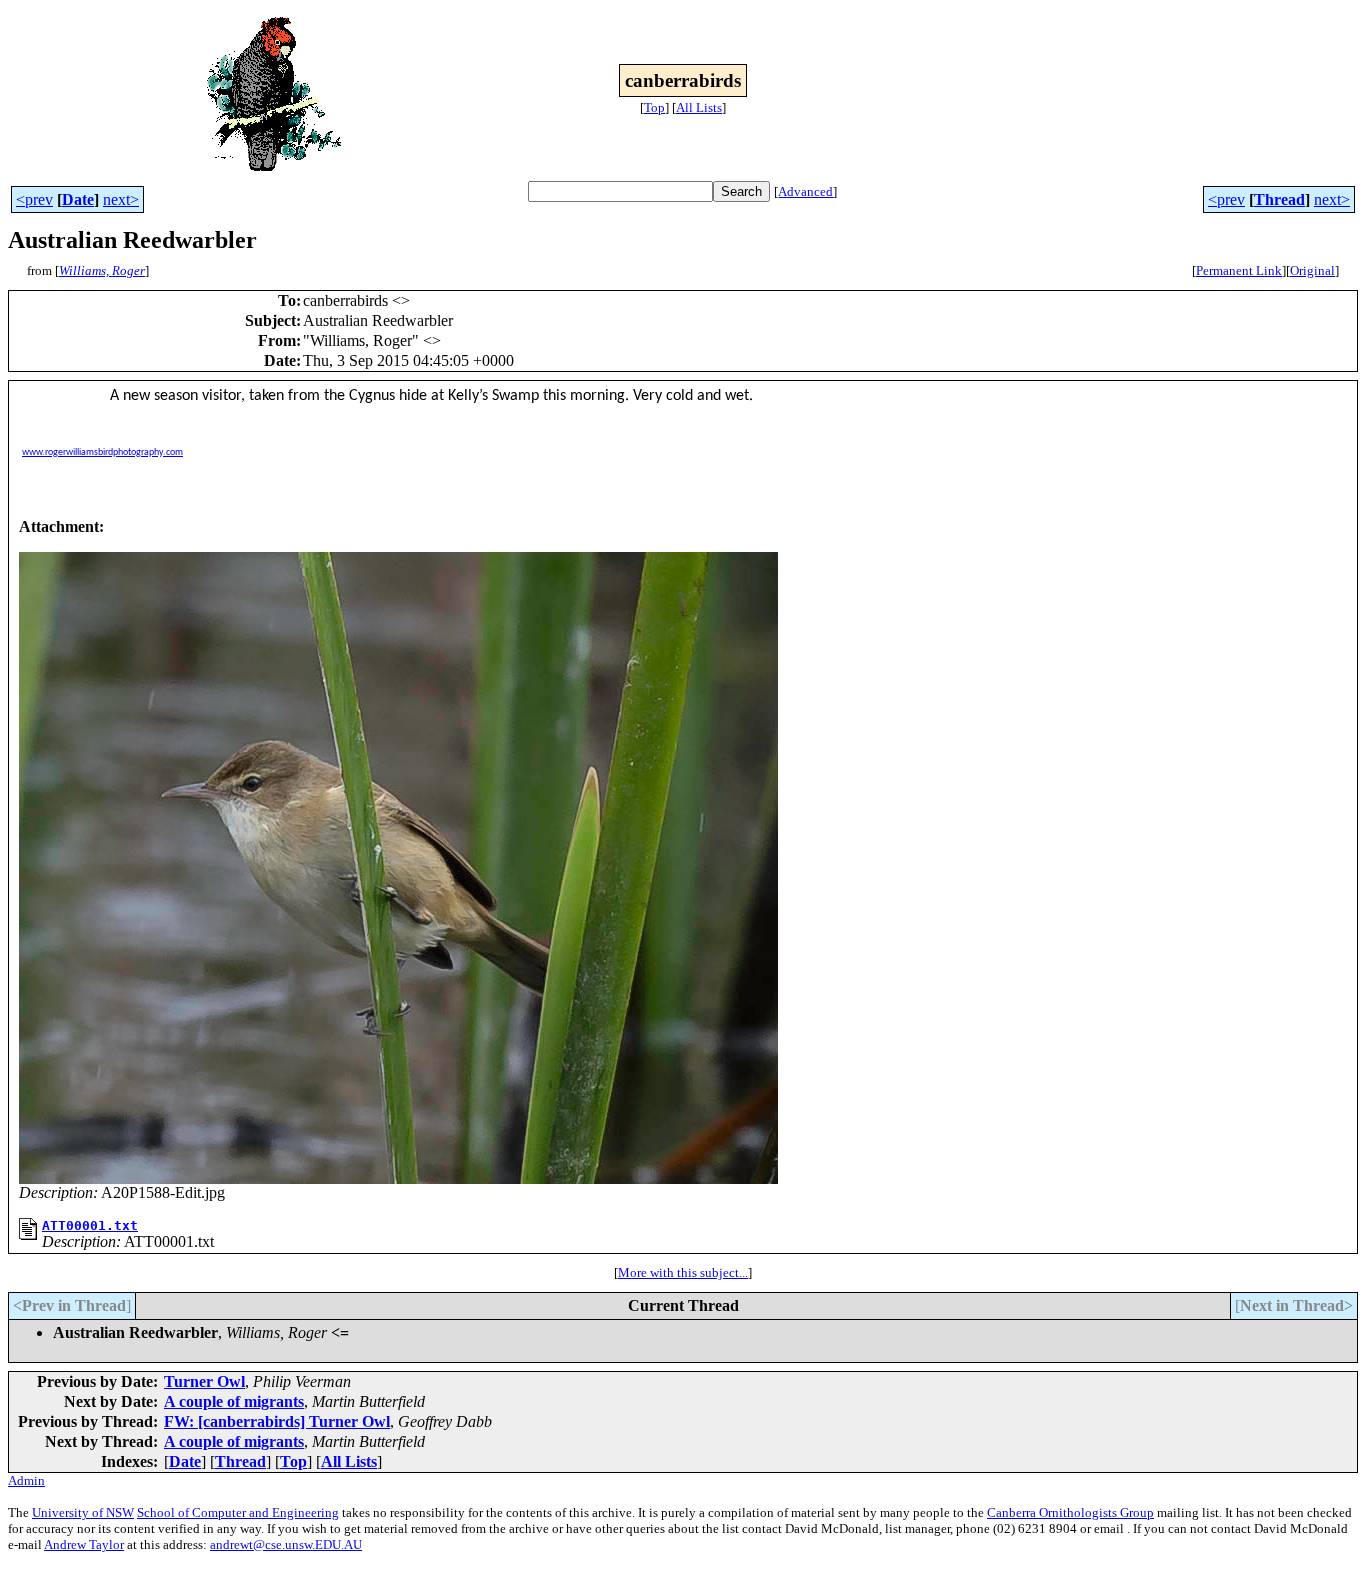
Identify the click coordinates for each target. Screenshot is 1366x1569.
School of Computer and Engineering (238, 1512)
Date (78, 199)
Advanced (805, 191)
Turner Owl (204, 1381)
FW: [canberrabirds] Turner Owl (277, 1421)
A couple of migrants (234, 1401)
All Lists (699, 107)
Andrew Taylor (84, 1544)
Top (654, 107)
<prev (34, 199)
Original (1312, 270)
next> (121, 199)
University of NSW (83, 1512)
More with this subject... (683, 1272)
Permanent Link (1239, 270)
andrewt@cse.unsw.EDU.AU (286, 1544)
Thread (1279, 199)
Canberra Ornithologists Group (1070, 1512)
